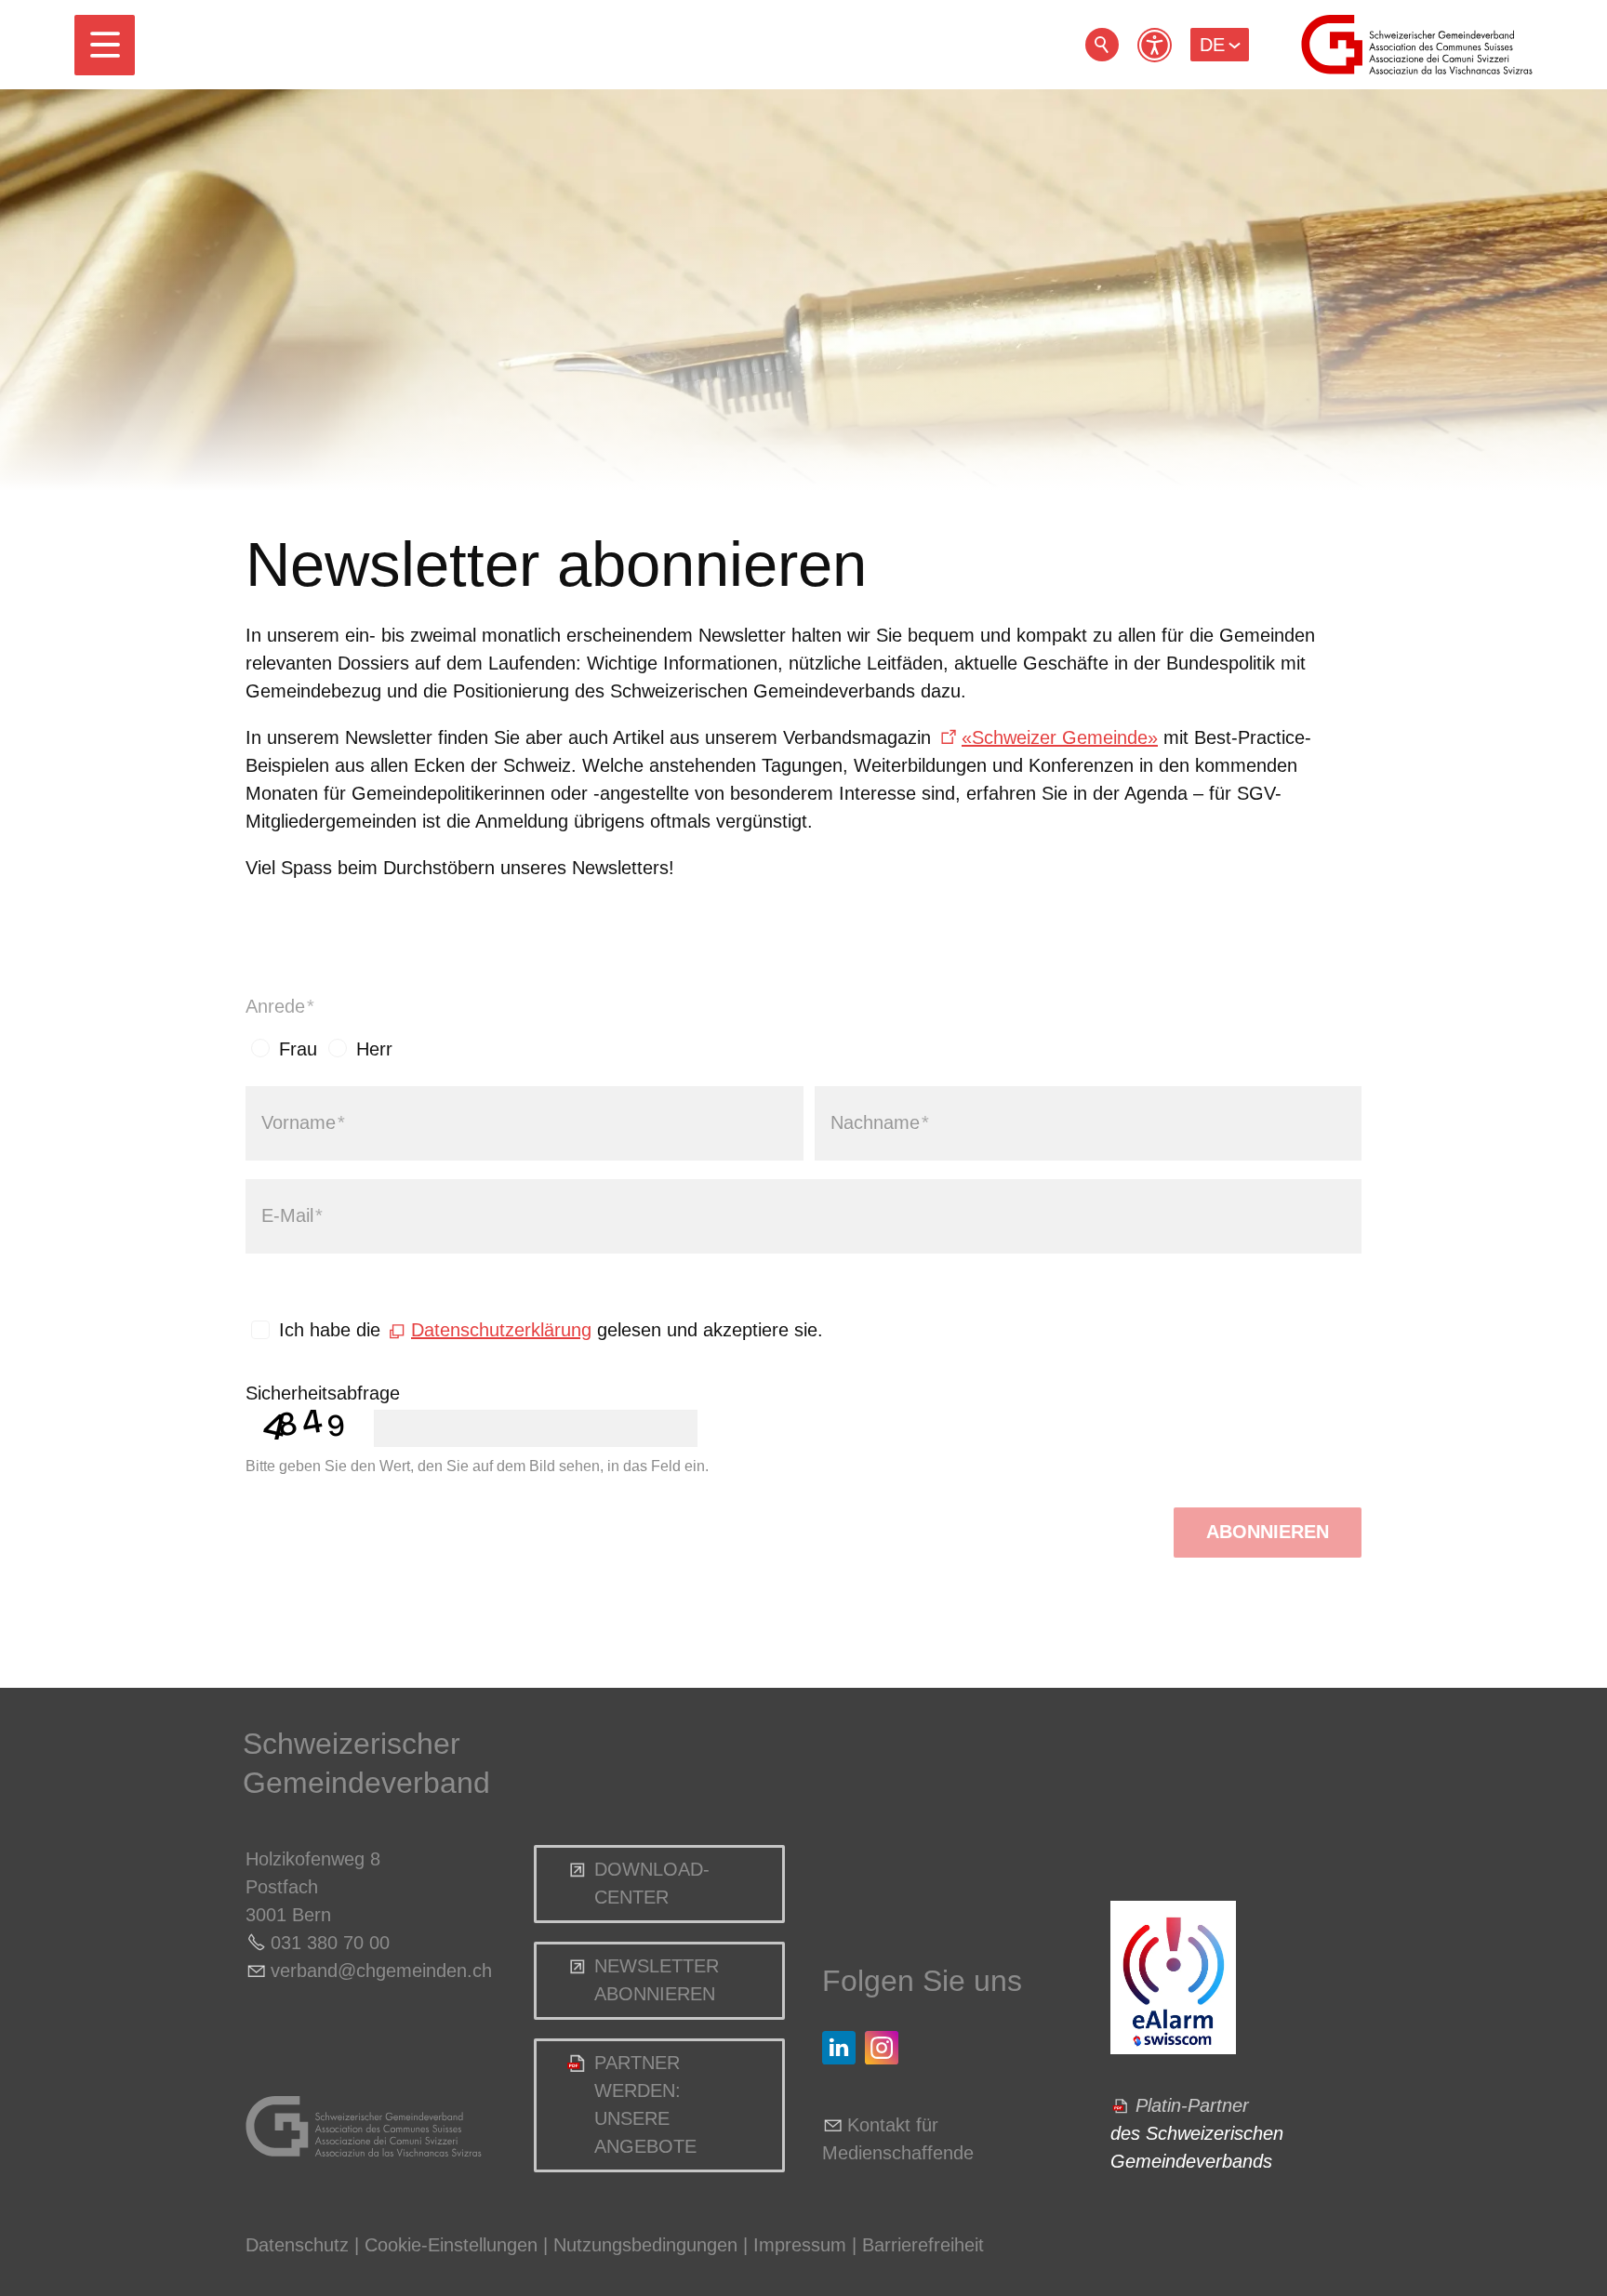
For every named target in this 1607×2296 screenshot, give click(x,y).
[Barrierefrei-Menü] (1155, 45)
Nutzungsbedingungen (645, 2245)
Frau (298, 1049)
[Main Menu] (105, 45)
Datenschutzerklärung (501, 1330)
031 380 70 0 (325, 1943)
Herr (374, 1049)
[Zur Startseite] (1417, 45)
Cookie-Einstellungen (454, 2245)
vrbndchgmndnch (381, 1971)
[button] (105, 45)
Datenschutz (297, 2245)
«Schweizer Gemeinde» (1060, 737)
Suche (1102, 45)
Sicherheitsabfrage (323, 1393)
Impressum (800, 2245)
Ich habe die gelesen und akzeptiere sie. (551, 1330)
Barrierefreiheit (923, 2245)
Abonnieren (1268, 1532)
